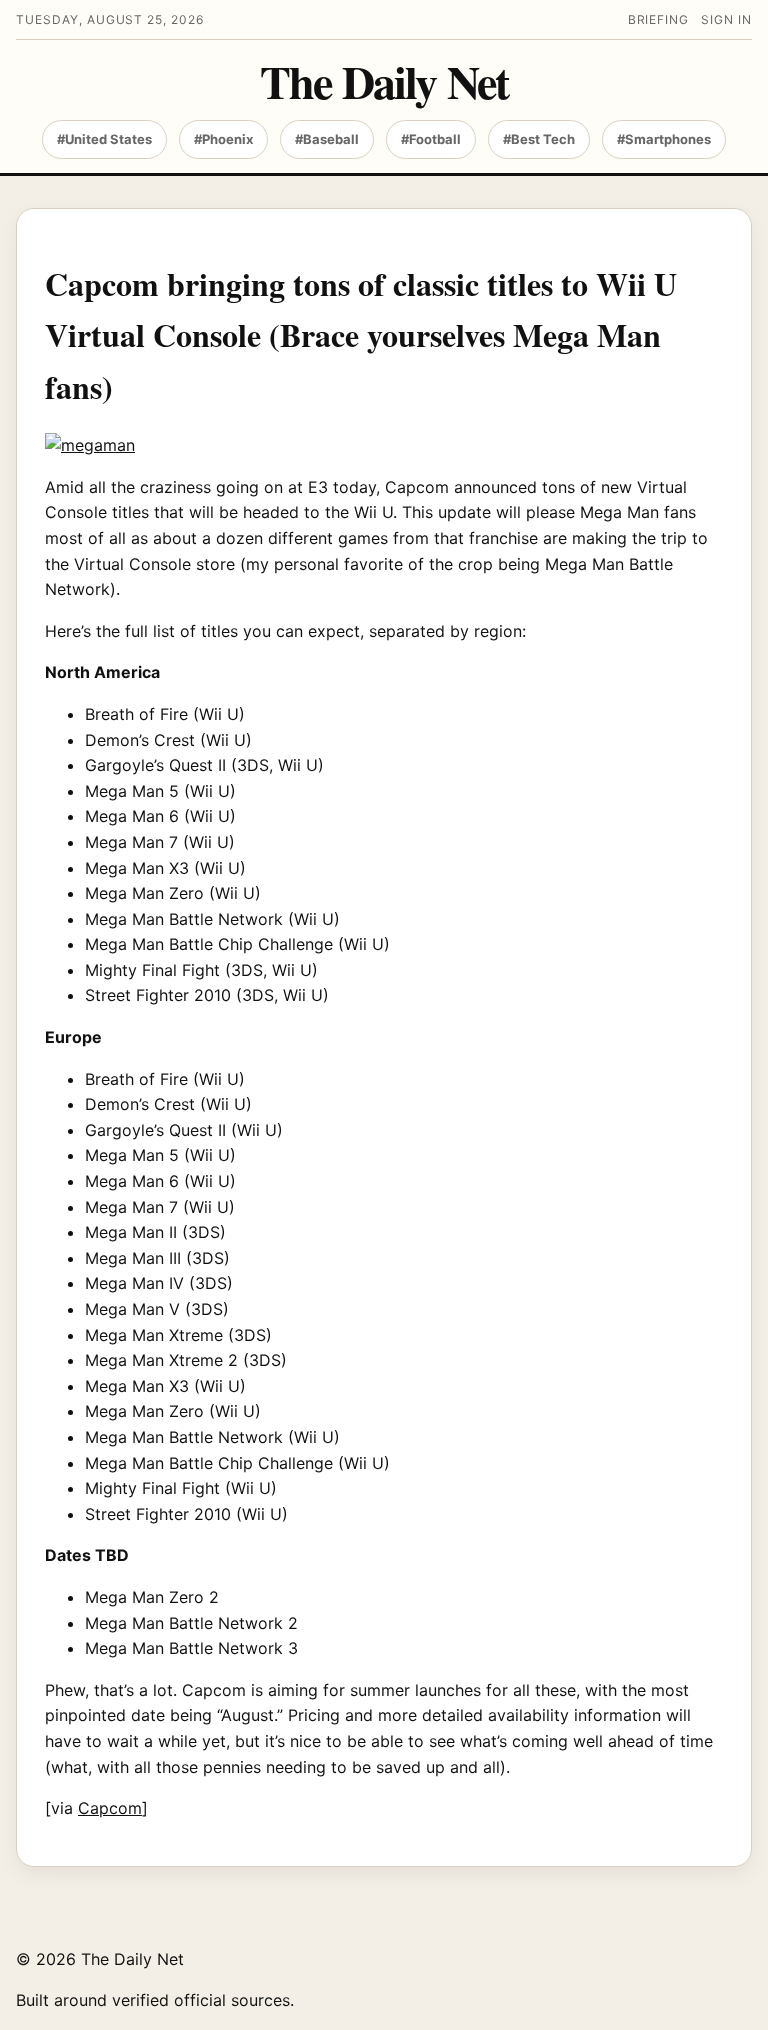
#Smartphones (664, 139)
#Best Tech (539, 139)
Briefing (659, 19)
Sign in (726, 19)
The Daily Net (384, 82)
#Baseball (327, 139)
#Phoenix (223, 139)
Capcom (110, 1808)
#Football (431, 139)
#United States (104, 139)
